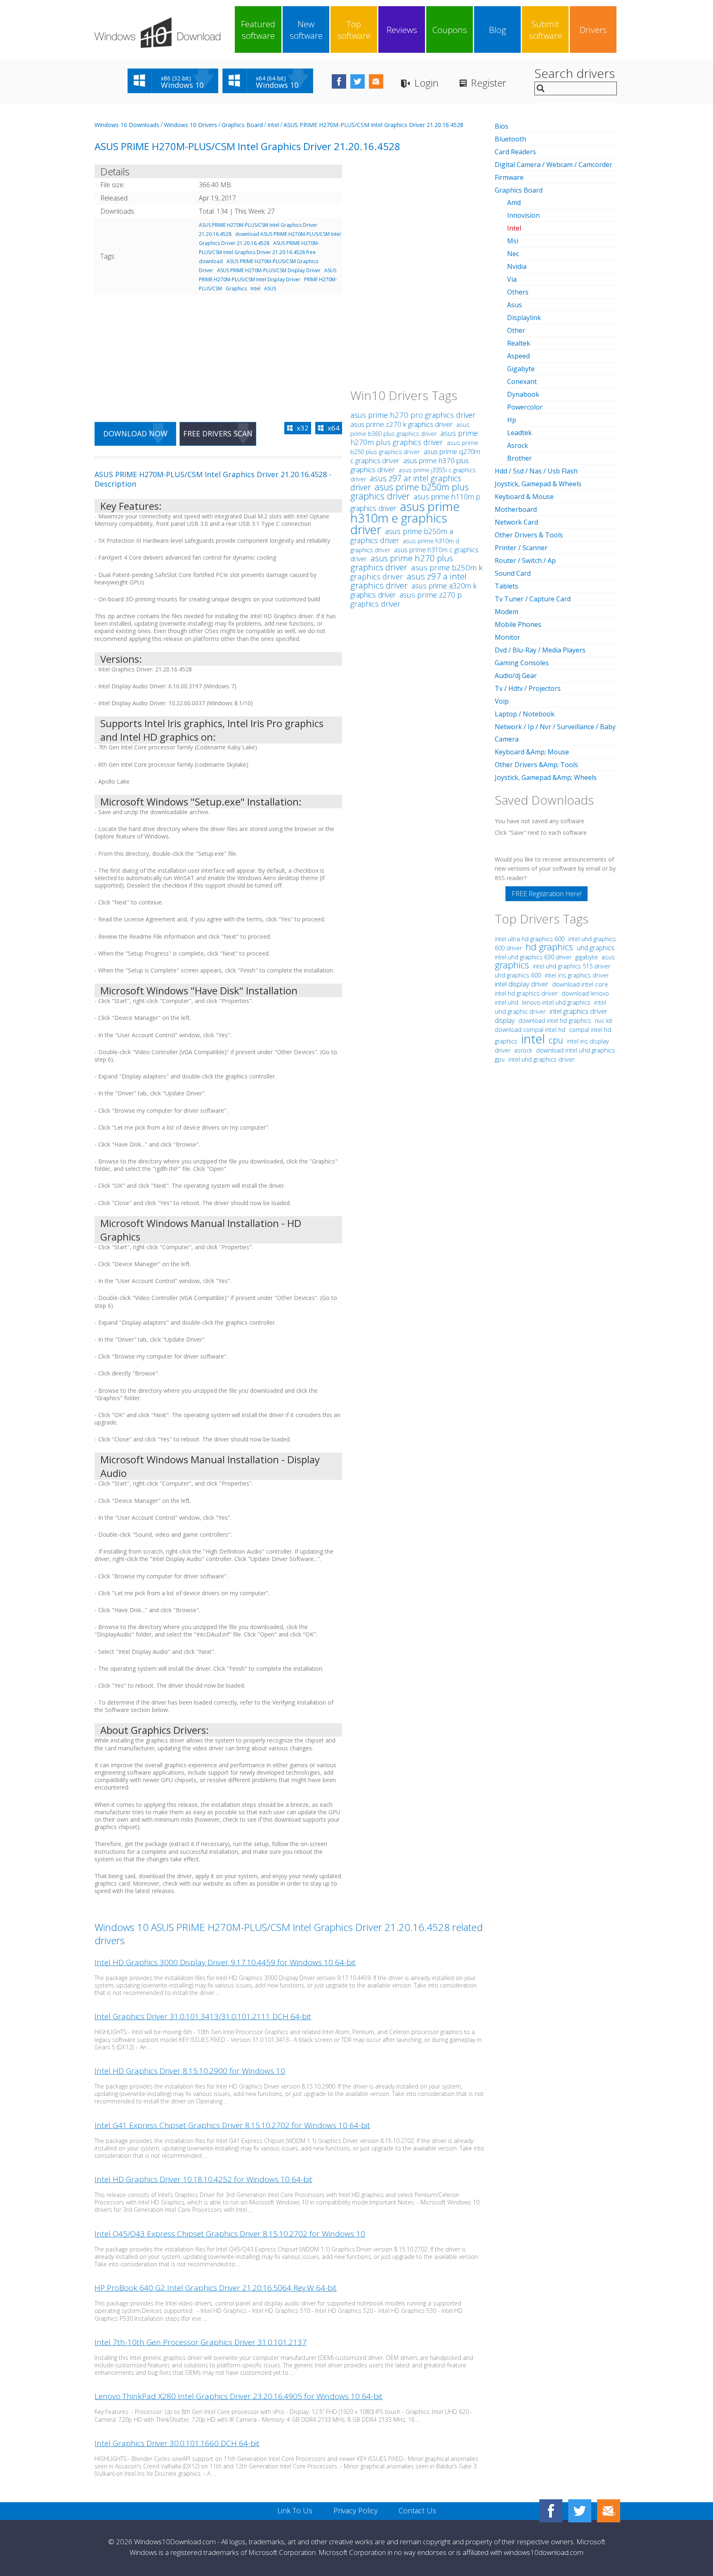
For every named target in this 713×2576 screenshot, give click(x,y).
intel (533, 1039)
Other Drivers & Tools (529, 535)
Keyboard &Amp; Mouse (532, 752)
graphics (512, 965)
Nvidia (517, 266)
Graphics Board (242, 125)
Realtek (519, 343)
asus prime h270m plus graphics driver (414, 438)
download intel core (580, 984)
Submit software (545, 30)
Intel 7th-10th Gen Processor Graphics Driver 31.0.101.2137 (201, 2342)
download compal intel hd (531, 1030)
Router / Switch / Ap (525, 560)
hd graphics (549, 947)
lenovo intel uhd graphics (557, 1002)
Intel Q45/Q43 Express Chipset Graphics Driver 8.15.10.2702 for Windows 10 (230, 2234)
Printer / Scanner (521, 548)
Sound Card (513, 573)
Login (426, 83)
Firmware (509, 177)
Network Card (516, 522)
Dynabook (523, 394)
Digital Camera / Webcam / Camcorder (554, 165)
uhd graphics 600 (518, 975)
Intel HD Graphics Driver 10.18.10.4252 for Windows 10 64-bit (203, 2179)
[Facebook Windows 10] (551, 2511)
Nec (513, 254)
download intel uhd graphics (576, 1050)
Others (518, 292)
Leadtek (519, 433)
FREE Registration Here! (547, 894)
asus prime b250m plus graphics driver (410, 491)
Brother (519, 458)
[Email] (609, 2511)
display (505, 1020)
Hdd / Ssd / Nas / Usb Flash (536, 471)
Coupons (450, 30)
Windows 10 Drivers (190, 125)
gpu (500, 1059)
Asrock (518, 445)
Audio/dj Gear (516, 676)
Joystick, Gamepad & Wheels (538, 484)
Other (516, 330)
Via (512, 279)
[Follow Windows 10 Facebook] (339, 81)
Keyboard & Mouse (524, 497)
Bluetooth (510, 139)
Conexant (522, 381)
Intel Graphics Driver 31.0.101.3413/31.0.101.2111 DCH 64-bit (203, 2016)
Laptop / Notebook (525, 714)
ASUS (270, 288)
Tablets (506, 586)
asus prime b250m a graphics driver (402, 536)
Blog (498, 30)
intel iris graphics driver (577, 975)
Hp (512, 420)
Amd (514, 203)
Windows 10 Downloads (127, 125)
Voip (502, 701)
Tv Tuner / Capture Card (533, 599)
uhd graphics (596, 948)
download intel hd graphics (556, 1021)
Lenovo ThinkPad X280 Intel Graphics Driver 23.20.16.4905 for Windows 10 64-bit (238, 2396)
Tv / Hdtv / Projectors (528, 688)
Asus (515, 305)
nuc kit (604, 1021)
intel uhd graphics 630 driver (534, 957)
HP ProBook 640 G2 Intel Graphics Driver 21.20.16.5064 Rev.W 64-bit (216, 2288)
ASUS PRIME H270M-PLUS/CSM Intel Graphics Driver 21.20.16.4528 (373, 125)
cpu (556, 1040)
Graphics (236, 288)
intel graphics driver (578, 1011)
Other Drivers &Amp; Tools (536, 765)
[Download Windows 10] (157, 33)
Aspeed (518, 356)
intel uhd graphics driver (542, 1059)
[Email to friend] (376, 81)
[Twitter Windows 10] (580, 2511)
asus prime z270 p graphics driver (406, 599)
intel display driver (522, 984)
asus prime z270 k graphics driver (401, 424)
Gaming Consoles (522, 663)
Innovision (523, 215)
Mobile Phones (518, 624)
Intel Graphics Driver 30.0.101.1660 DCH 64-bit (177, 2443)
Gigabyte (521, 369)
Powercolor (525, 407)
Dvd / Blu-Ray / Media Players (540, 650)
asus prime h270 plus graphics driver (402, 563)
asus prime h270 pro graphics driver (413, 415)
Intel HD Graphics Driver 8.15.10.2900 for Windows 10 (190, 2071)
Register (489, 83)
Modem (506, 612)
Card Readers (515, 152)
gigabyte (587, 957)
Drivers (593, 30)
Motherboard (516, 509)
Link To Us (295, 2510)
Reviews (402, 30)
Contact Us (417, 2510)
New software (306, 30)
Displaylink (524, 318)
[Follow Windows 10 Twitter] (358, 81)
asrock (523, 1050)
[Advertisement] (218, 353)
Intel (273, 125)
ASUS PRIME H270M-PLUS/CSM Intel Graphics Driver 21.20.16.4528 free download (259, 252)
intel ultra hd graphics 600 (530, 939)
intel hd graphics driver (526, 993)
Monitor (508, 637)
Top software (354, 30)
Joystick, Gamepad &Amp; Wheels (546, 777)
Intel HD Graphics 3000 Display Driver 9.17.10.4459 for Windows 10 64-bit (225, 1962)
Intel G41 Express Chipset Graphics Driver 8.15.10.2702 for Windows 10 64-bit (232, 2125)
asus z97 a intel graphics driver (408, 581)
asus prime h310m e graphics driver (405, 518)
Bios (502, 126)
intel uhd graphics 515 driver (572, 966)
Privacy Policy (355, 2510)
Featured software (258, 30)
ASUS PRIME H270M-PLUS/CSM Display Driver (269, 270)
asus (608, 957)
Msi (513, 241)
